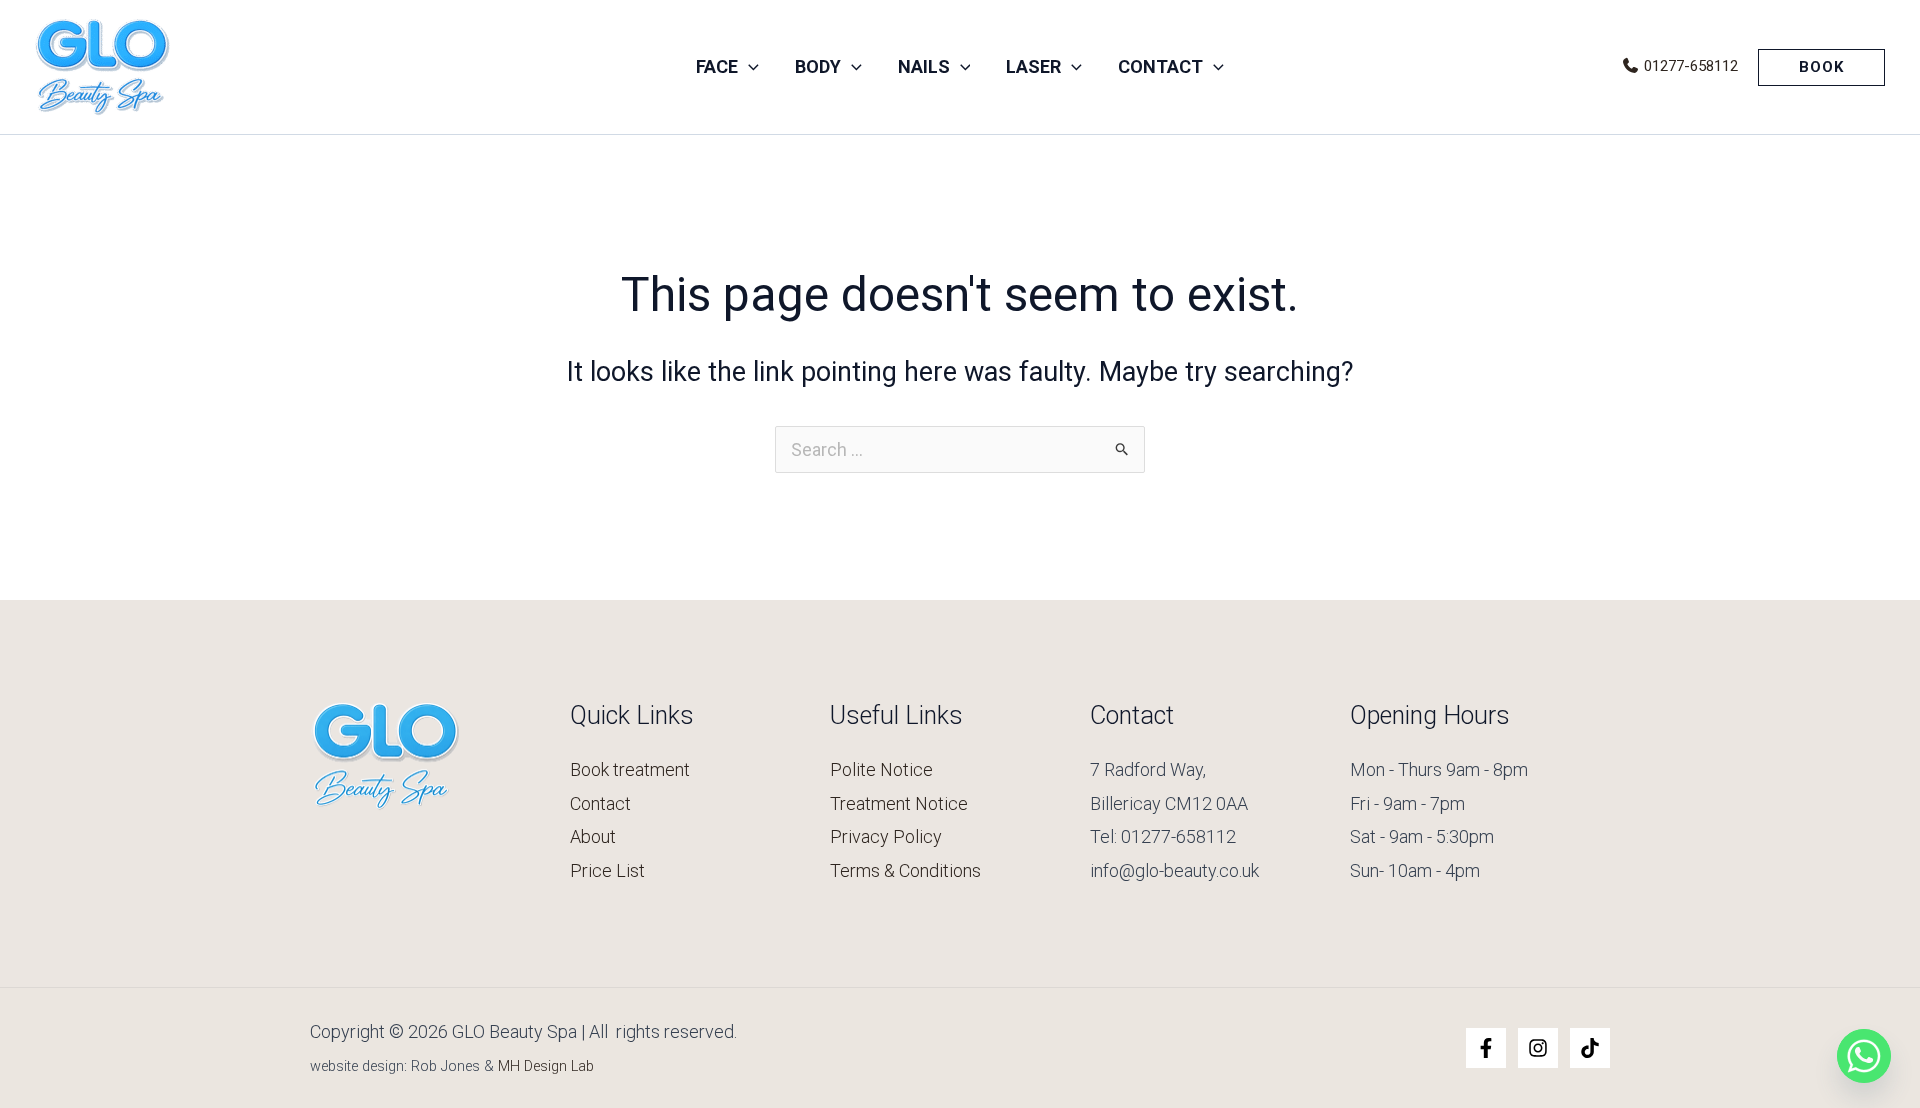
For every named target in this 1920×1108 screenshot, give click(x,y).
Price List (607, 870)
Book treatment (630, 769)
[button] (1821, 67)
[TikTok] (1590, 1048)
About (593, 836)
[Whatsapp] (1864, 1056)
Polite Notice (881, 769)
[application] (748, 67)
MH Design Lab (546, 1066)
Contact (600, 803)
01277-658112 (1689, 66)
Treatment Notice (899, 803)
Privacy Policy (886, 836)
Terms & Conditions (905, 870)
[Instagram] (1538, 1048)
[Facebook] (1486, 1048)
